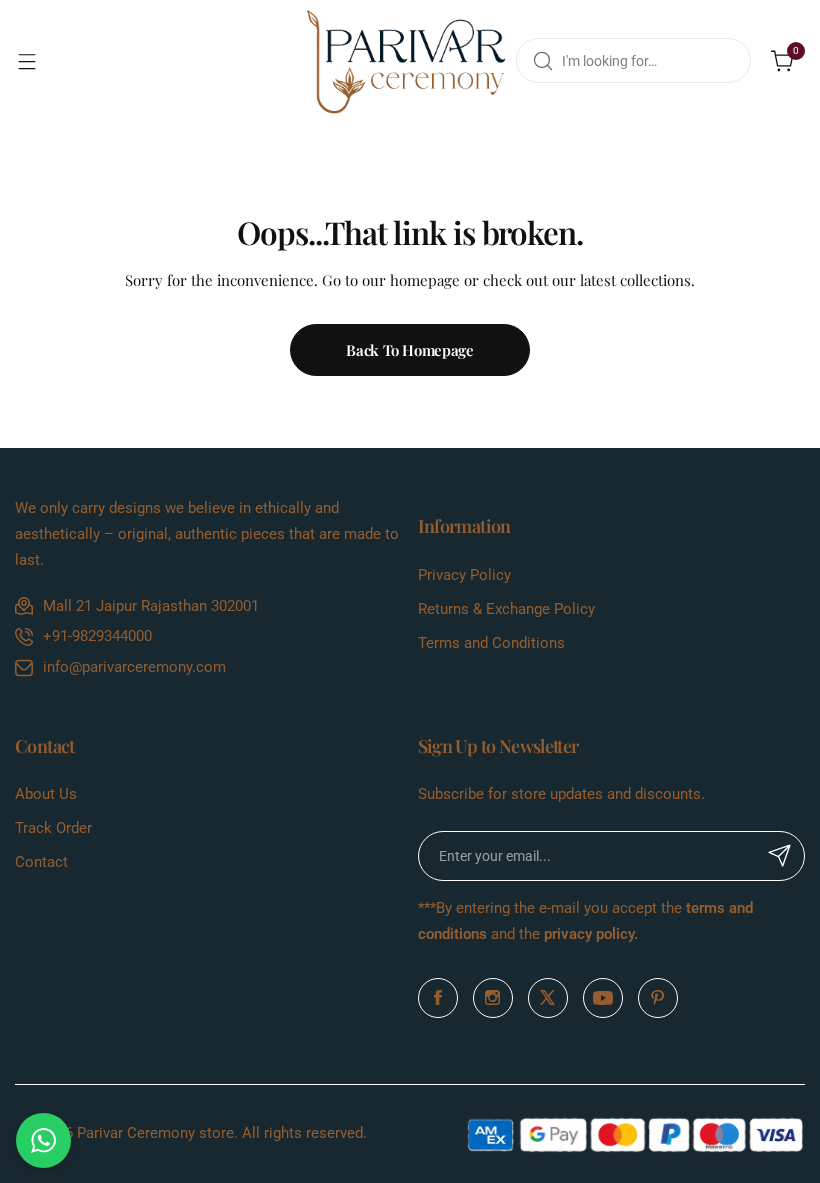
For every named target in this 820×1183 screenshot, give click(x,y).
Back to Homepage (409, 350)
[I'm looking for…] (543, 60)
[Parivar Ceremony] (406, 61)
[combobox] (633, 60)
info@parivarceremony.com (134, 667)
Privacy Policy (464, 575)
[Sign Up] (780, 856)
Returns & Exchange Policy (506, 609)
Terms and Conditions (491, 643)
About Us (46, 794)
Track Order (53, 828)
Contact (41, 862)
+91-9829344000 (97, 636)
